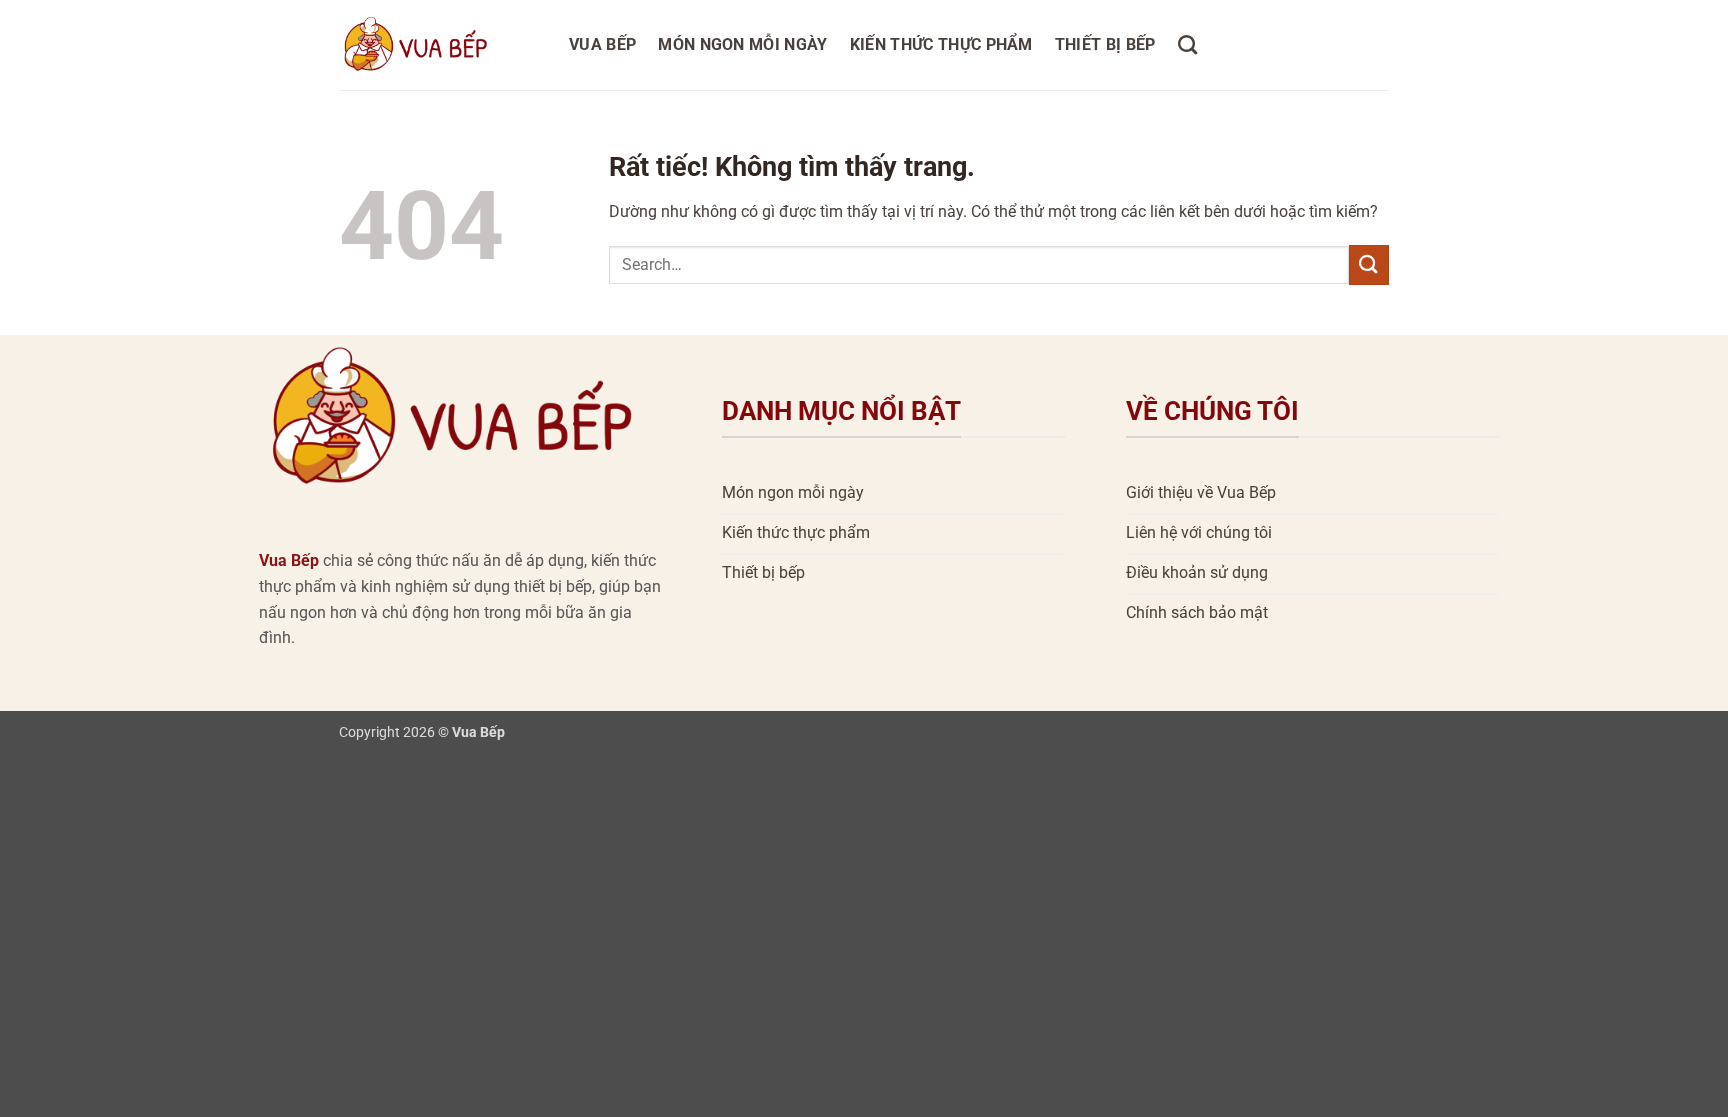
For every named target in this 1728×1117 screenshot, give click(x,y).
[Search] (1187, 44)
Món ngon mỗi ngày (742, 44)
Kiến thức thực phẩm (941, 44)
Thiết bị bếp (1105, 44)
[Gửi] (1369, 264)
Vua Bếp (602, 44)
